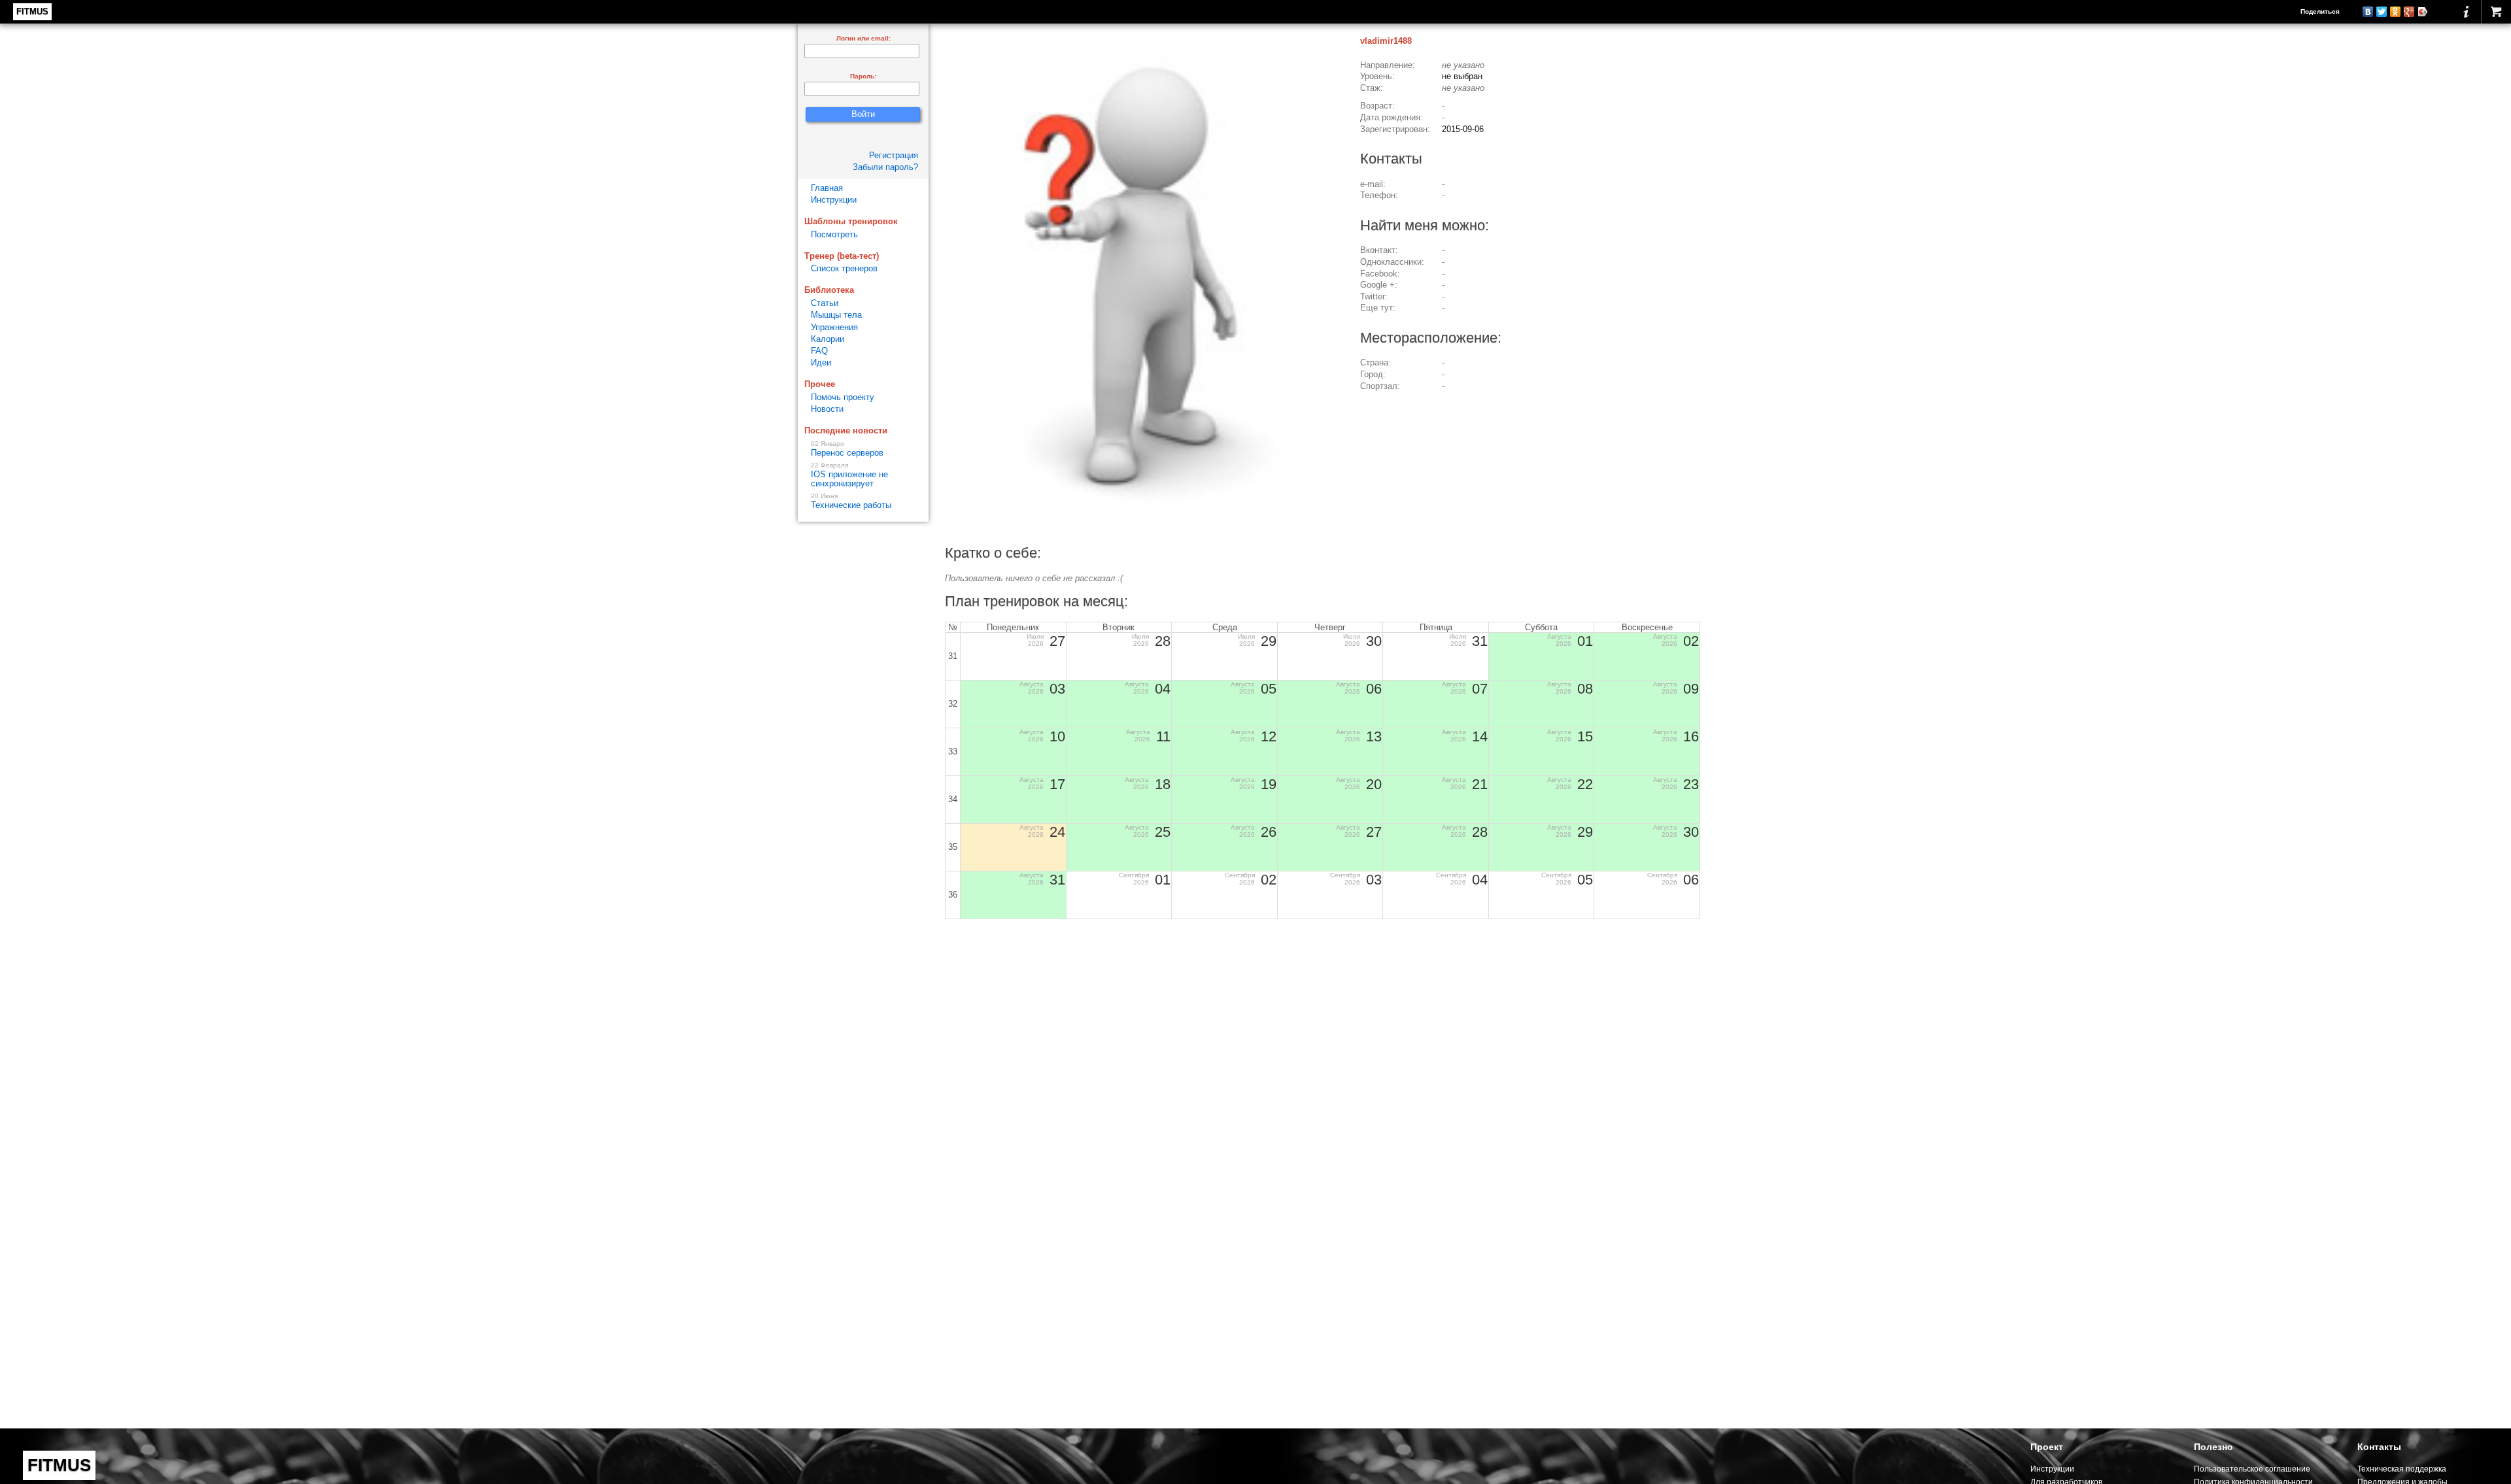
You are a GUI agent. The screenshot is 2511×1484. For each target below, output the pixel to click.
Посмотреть (834, 234)
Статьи (825, 303)
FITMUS (32, 11)
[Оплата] (2496, 12)
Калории (828, 339)
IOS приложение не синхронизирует (849, 475)
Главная (827, 188)
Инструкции (834, 200)
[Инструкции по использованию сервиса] (2466, 12)
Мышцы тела (836, 315)
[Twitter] (2382, 12)
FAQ (819, 351)
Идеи (821, 363)
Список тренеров (844, 268)
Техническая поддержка (2402, 1469)
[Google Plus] (2409, 12)
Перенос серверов (847, 449)
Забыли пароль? (885, 167)
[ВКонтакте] (2368, 12)
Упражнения (834, 327)
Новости (827, 409)
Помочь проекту (843, 397)
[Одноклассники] (2396, 12)
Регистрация (894, 155)
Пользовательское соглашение (2252, 1469)
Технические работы (851, 501)
